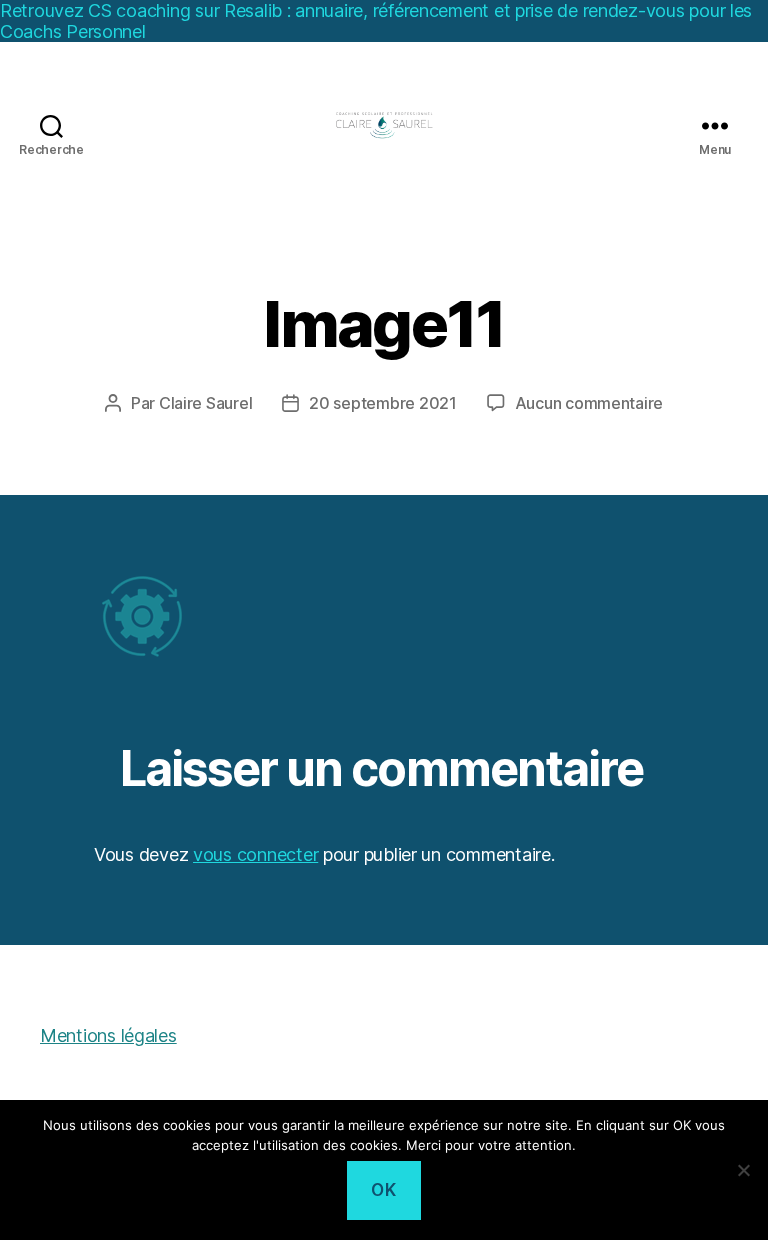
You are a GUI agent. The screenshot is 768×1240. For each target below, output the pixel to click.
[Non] (743, 1170)
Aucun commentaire (589, 403)
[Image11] (384, 617)
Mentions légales (108, 1035)
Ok (383, 1190)
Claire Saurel (206, 403)
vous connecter (255, 854)
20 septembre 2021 (382, 403)
